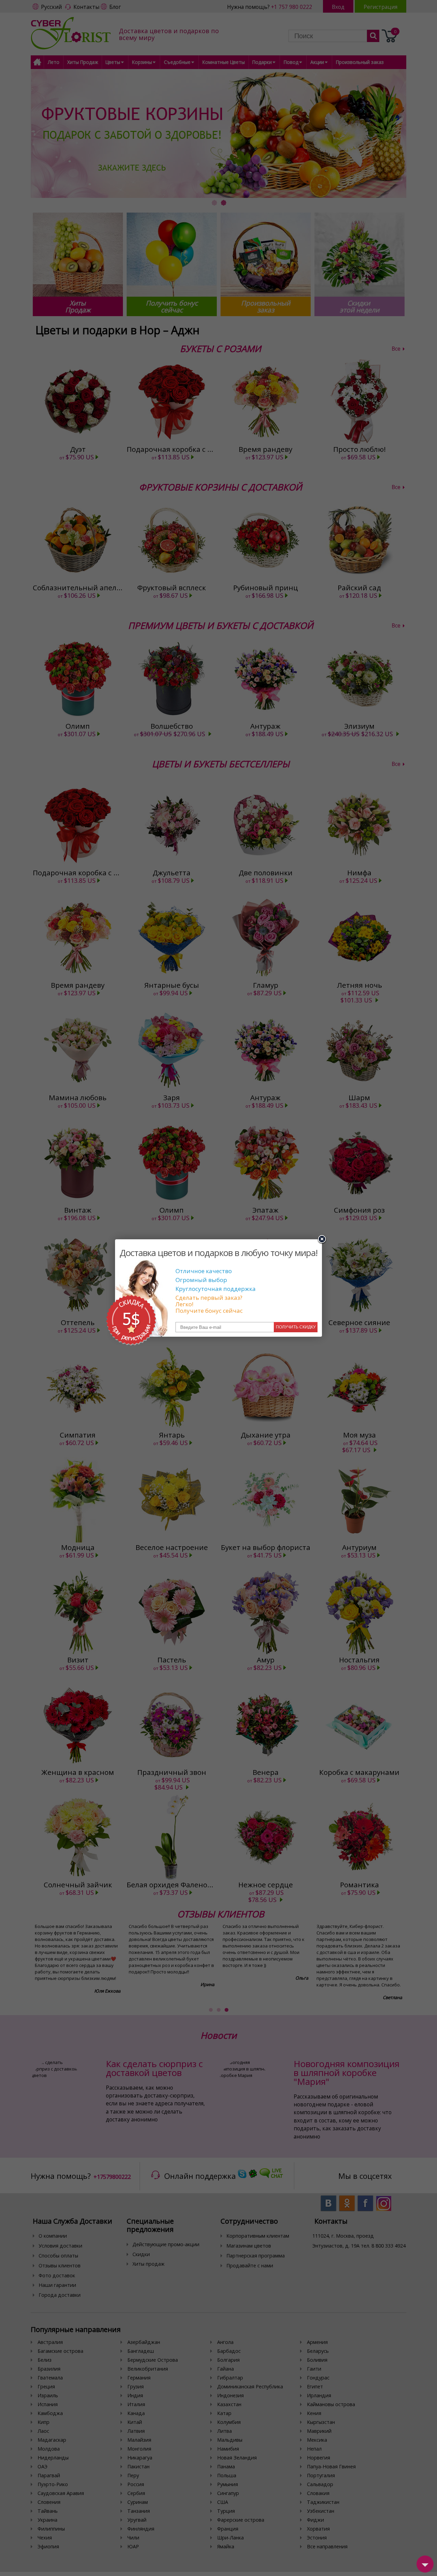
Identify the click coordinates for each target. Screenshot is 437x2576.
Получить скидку (296, 1327)
